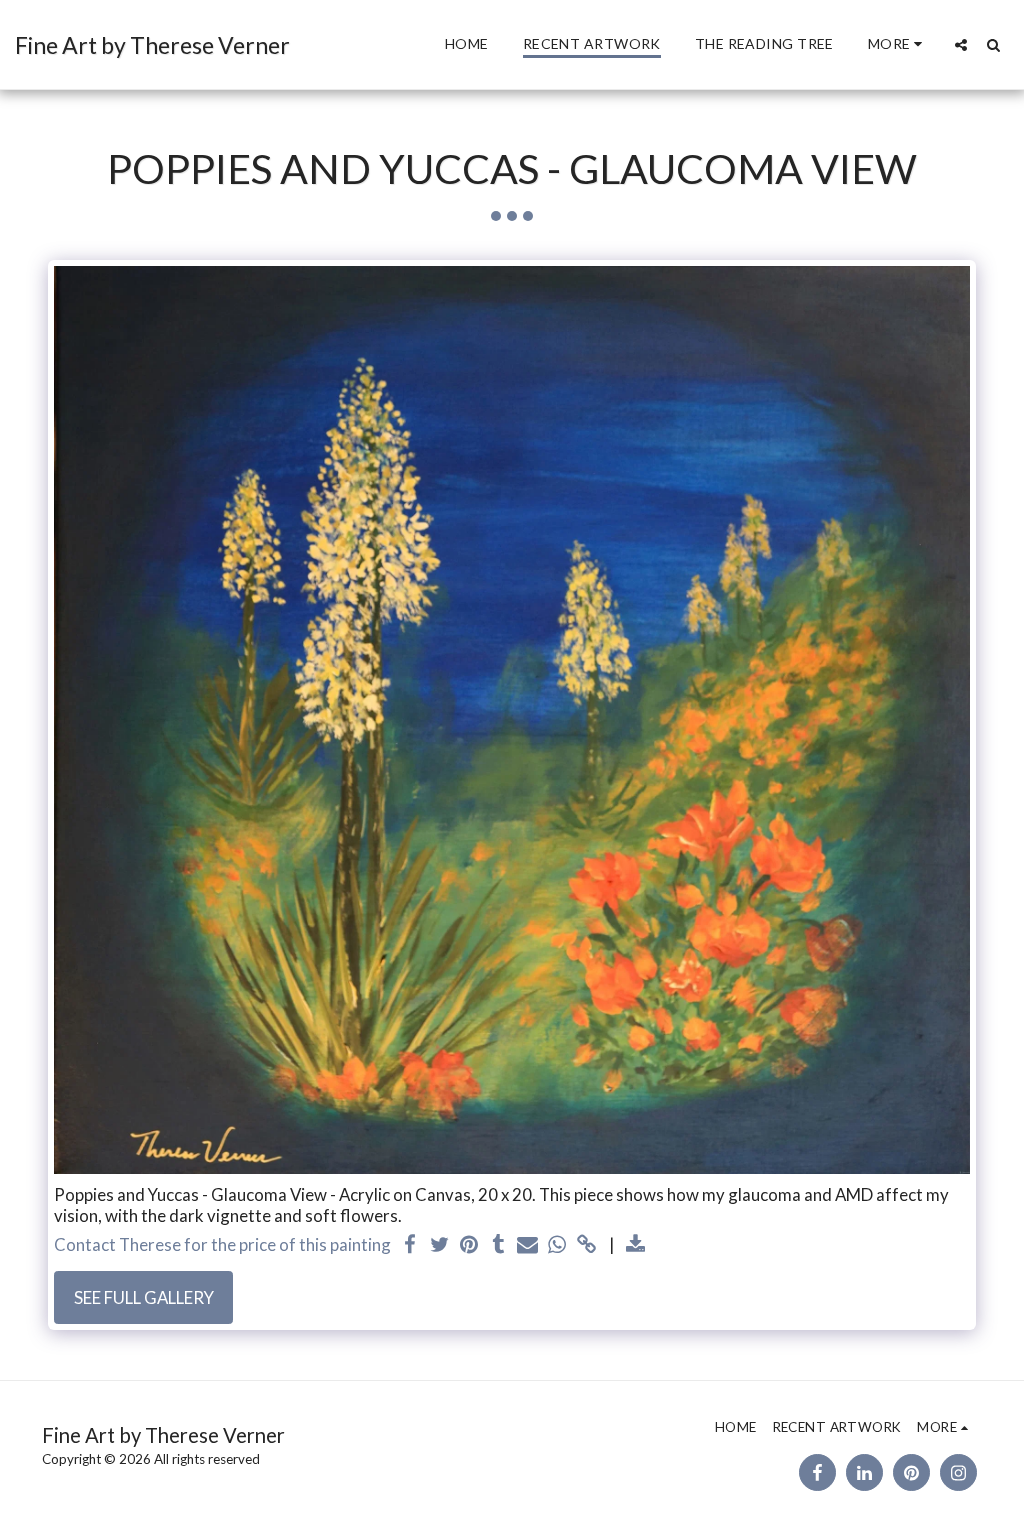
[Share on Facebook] (410, 1245)
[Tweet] (439, 1245)
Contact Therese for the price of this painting (222, 1244)
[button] (961, 44)
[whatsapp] (557, 1245)
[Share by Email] (527, 1245)
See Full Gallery (144, 1297)
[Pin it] (469, 1245)
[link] (586, 1245)
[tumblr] (498, 1245)
